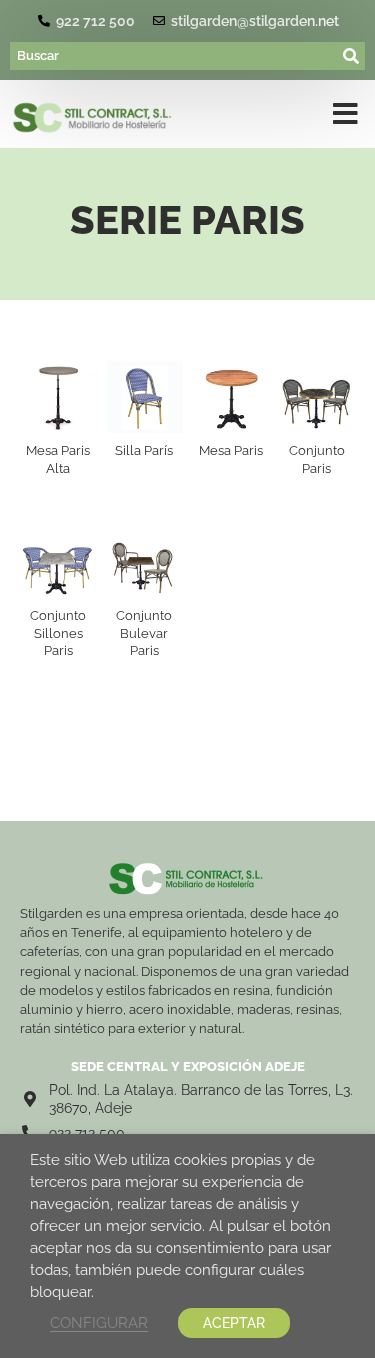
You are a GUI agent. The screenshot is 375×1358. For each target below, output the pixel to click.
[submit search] (352, 56)
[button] (345, 118)
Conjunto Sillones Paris (58, 633)
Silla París (144, 450)
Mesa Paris (231, 450)
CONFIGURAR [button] (99, 1322)
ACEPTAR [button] (234, 1323)
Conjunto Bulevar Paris (144, 633)
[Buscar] (174, 56)
